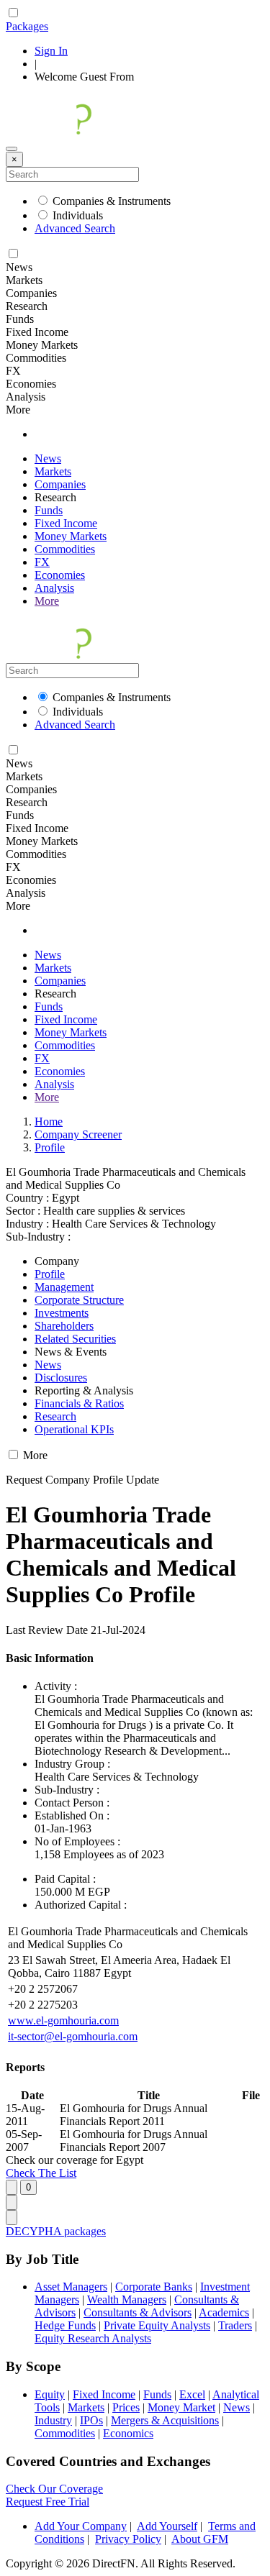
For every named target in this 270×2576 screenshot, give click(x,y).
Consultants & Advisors (138, 2312)
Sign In (51, 51)
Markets (53, 471)
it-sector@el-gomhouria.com (73, 2036)
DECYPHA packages (56, 2231)
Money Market (181, 2407)
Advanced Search (75, 228)
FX (42, 562)
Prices (126, 2407)
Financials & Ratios (79, 1403)
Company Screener (78, 1134)
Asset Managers (71, 2287)
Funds (49, 510)
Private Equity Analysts (157, 2325)
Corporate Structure (79, 1300)
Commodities (65, 549)
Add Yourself (167, 2526)
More (47, 601)
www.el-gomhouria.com (63, 2020)
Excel (192, 2394)
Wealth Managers (127, 2299)
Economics (128, 2433)
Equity (50, 2394)
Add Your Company (81, 2526)
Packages (27, 26)
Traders (235, 2325)
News (48, 458)
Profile (50, 1147)
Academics (224, 2312)
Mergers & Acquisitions (165, 2420)
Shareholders (64, 1326)
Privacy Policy (128, 2539)
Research (55, 1416)
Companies (60, 484)
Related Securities (75, 1339)
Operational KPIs (74, 1429)
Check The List (41, 2173)
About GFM (200, 2539)
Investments (62, 1313)
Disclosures (61, 1378)
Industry (53, 2420)
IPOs (91, 2420)
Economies (60, 575)
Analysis (54, 588)
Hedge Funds (65, 2325)
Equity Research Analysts (93, 2338)
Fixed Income (66, 523)
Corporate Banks (154, 2287)
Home (49, 1122)
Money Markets (71, 536)
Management (64, 1287)
